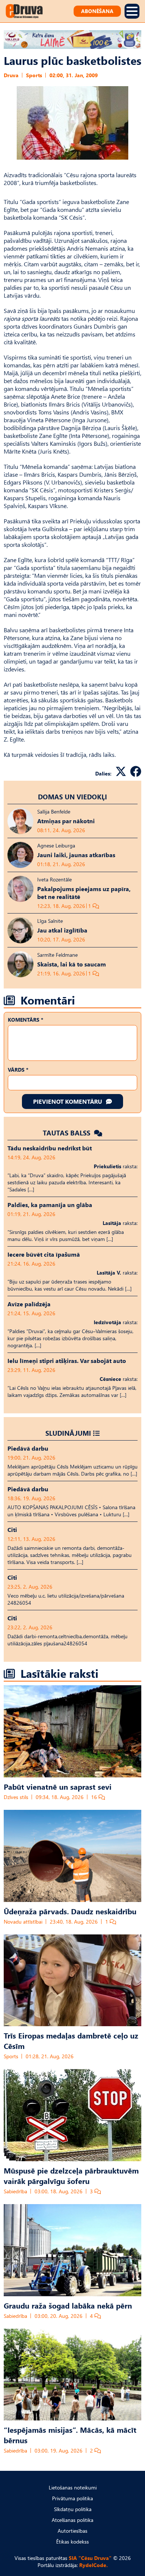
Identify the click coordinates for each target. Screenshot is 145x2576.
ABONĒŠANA (97, 11)
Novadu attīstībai (23, 1922)
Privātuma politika (72, 2498)
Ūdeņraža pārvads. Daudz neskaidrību (70, 1911)
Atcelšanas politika (72, 2520)
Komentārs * (25, 1020)
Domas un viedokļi (72, 797)
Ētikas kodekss (72, 2541)
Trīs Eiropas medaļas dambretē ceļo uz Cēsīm (71, 2040)
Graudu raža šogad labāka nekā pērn (68, 2305)
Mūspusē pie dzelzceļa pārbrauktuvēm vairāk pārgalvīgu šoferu (71, 2175)
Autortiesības (72, 2531)
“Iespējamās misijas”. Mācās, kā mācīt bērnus (70, 2435)
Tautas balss (67, 1133)
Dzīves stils (16, 1797)
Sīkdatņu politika (73, 2509)
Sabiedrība (15, 2191)
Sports (34, 75)
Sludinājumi (68, 1433)
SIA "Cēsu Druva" (90, 2558)
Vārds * (18, 1070)
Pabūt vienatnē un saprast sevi (58, 1786)
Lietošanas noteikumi (73, 2487)
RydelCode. (94, 2565)
